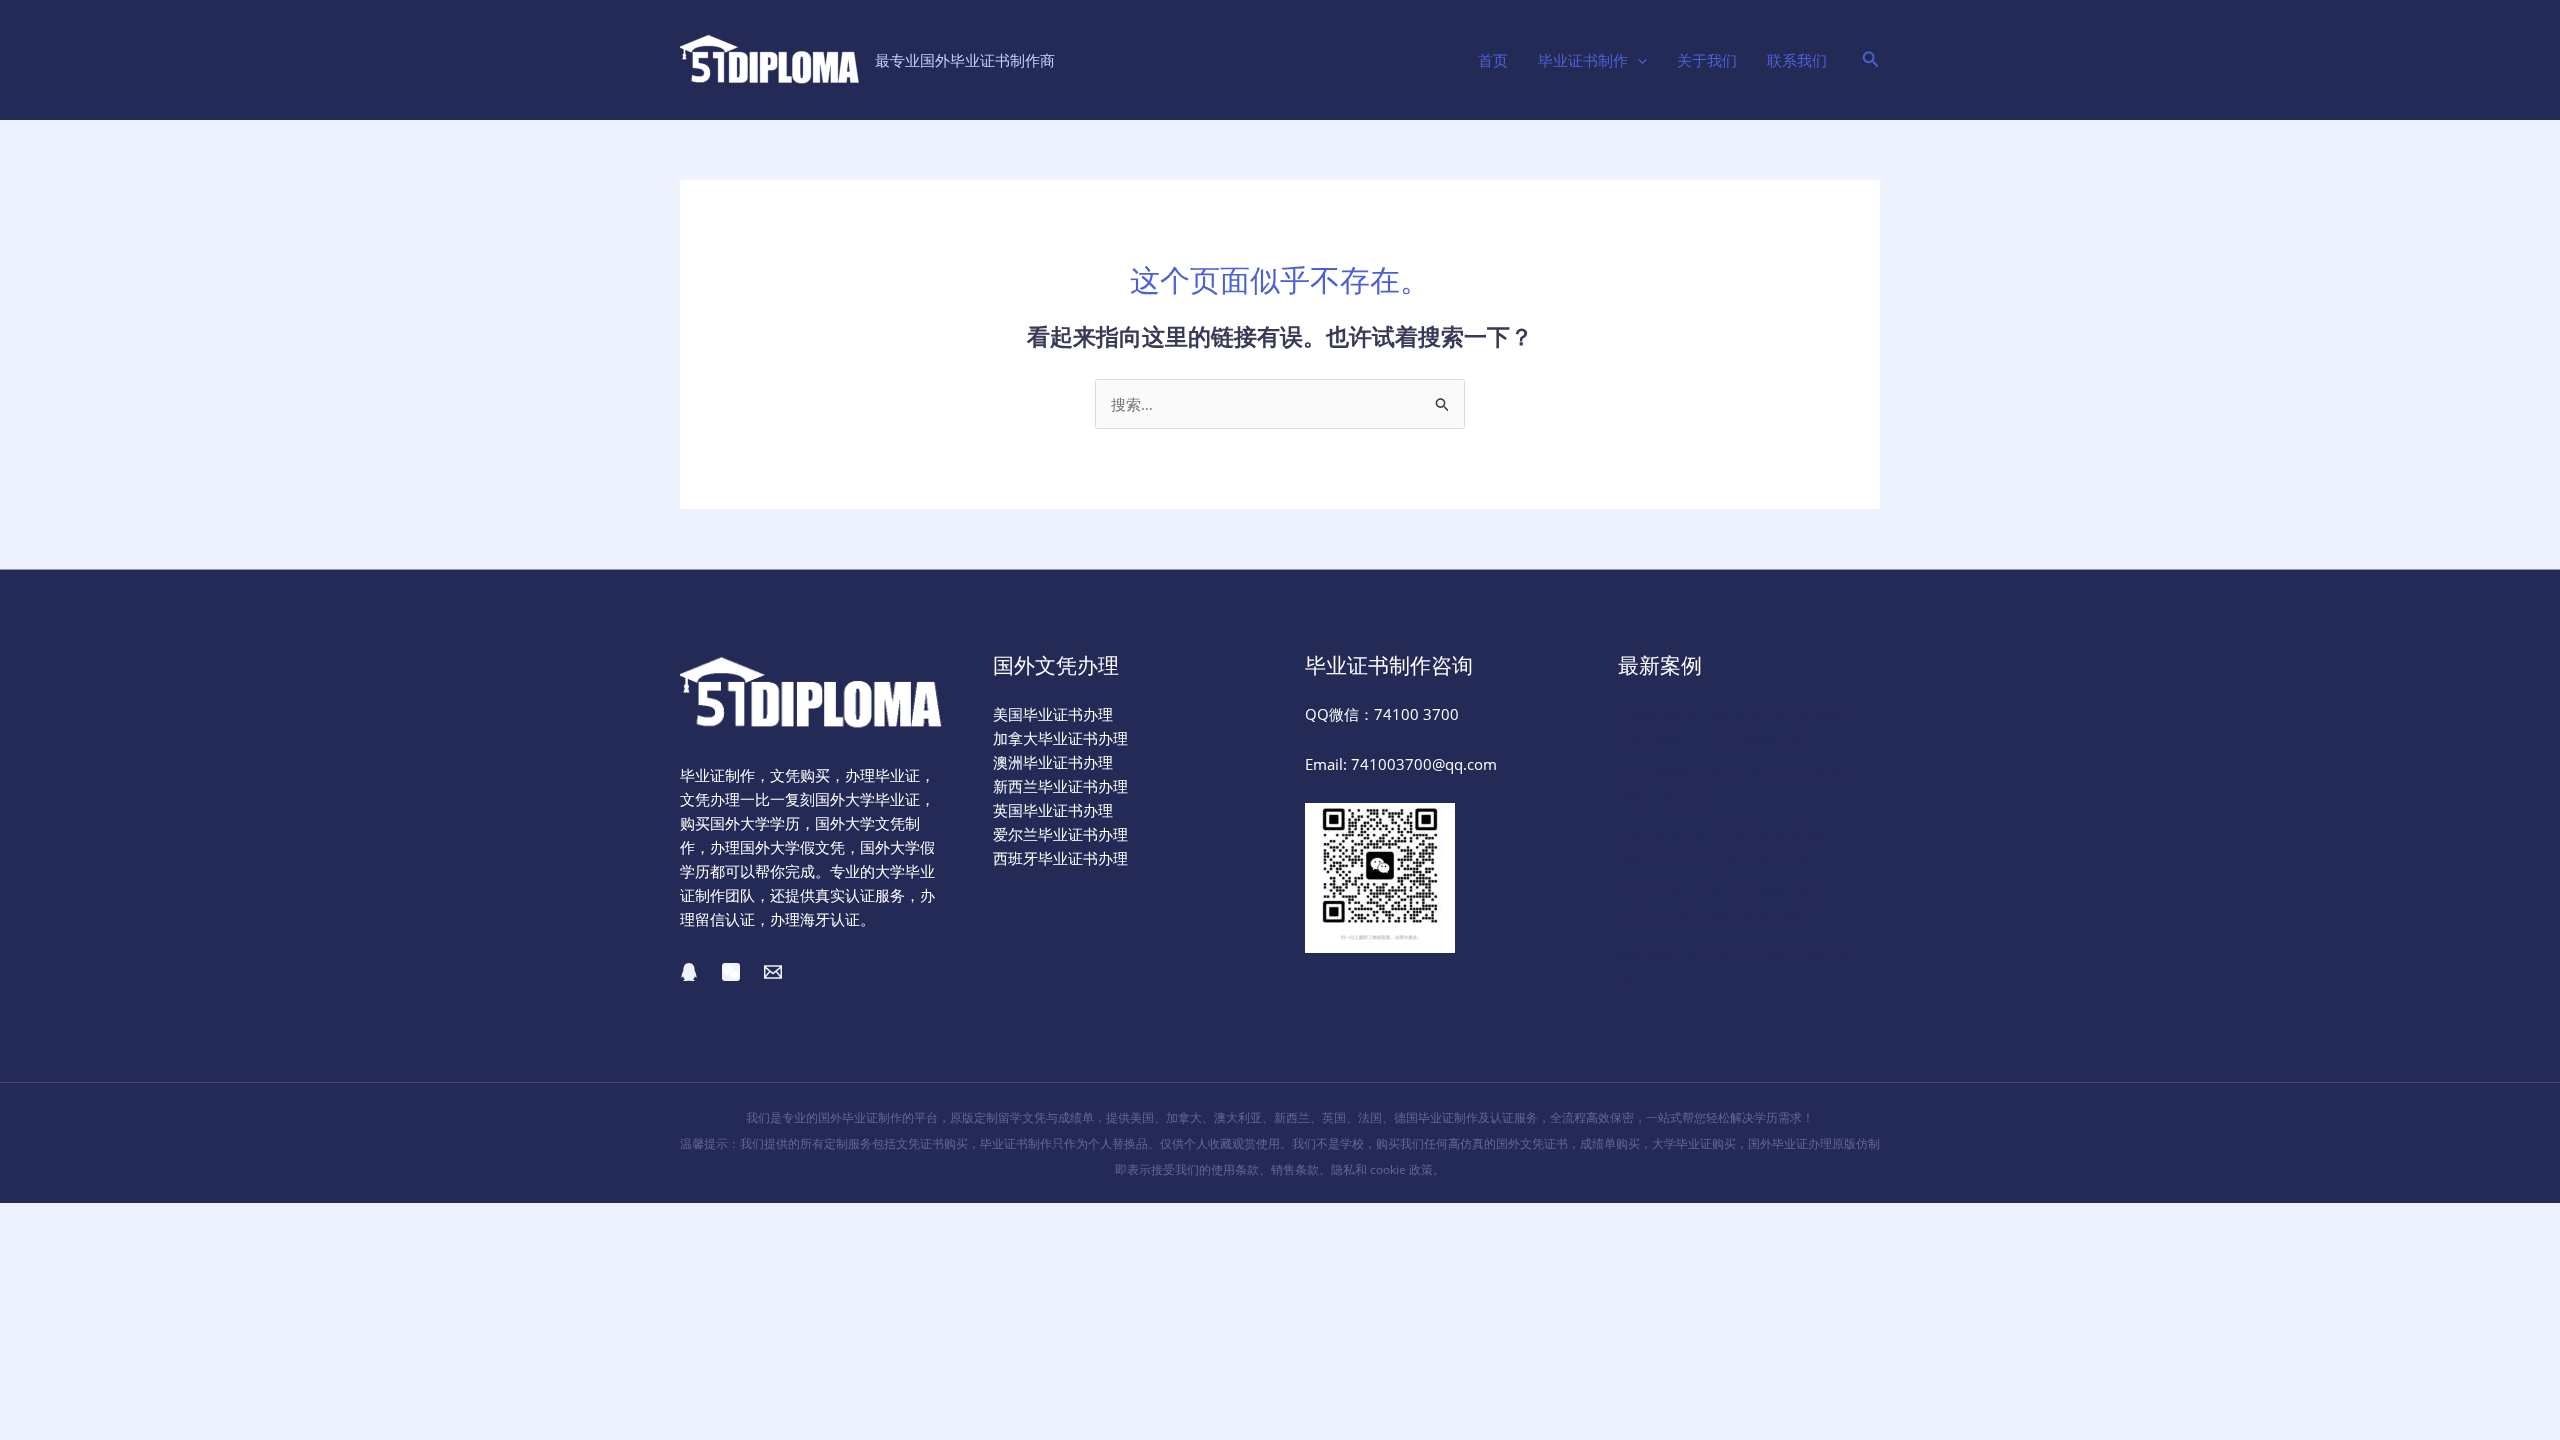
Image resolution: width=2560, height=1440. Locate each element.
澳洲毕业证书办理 (1053, 762)
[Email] (773, 972)
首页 (1493, 60)
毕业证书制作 (1583, 60)
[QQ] (689, 972)
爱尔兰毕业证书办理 (1060, 834)
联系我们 (1797, 60)
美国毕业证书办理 (1053, 714)
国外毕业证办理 (1790, 1143)
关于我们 (1707, 60)
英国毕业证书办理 (1053, 810)
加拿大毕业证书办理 (1060, 738)
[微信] (731, 972)
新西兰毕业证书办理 (1060, 786)
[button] (1637, 60)
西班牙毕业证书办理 (1060, 858)
